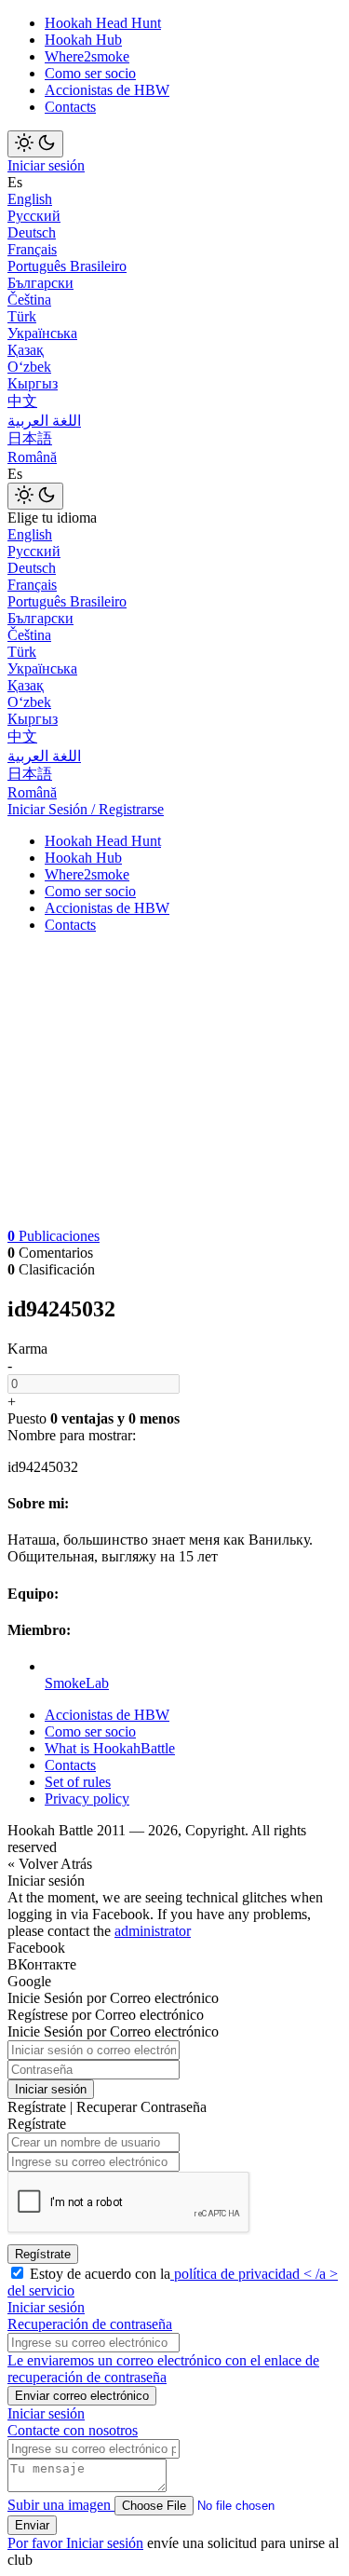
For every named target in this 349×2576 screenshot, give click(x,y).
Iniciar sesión (46, 165)
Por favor (37, 2543)
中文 (22, 401)
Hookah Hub (83, 40)
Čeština (29, 300)
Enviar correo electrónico (82, 2396)
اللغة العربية (44, 421)
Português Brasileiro (67, 266)
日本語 (30, 438)
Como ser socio (90, 73)
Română (32, 457)
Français (32, 249)
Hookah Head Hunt (103, 23)
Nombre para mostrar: (72, 1435)
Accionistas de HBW (107, 90)
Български (40, 283)
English (30, 199)
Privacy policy (87, 1799)
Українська (42, 333)
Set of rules (78, 1782)
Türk (22, 316)
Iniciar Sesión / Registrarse (86, 809)
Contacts (70, 107)
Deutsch (32, 232)
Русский (34, 216)
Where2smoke (87, 56)
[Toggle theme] (35, 144)
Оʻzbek (29, 367)
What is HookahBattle (110, 1748)
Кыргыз (33, 383)
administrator (153, 1931)
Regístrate (43, 2254)
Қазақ (26, 350)
